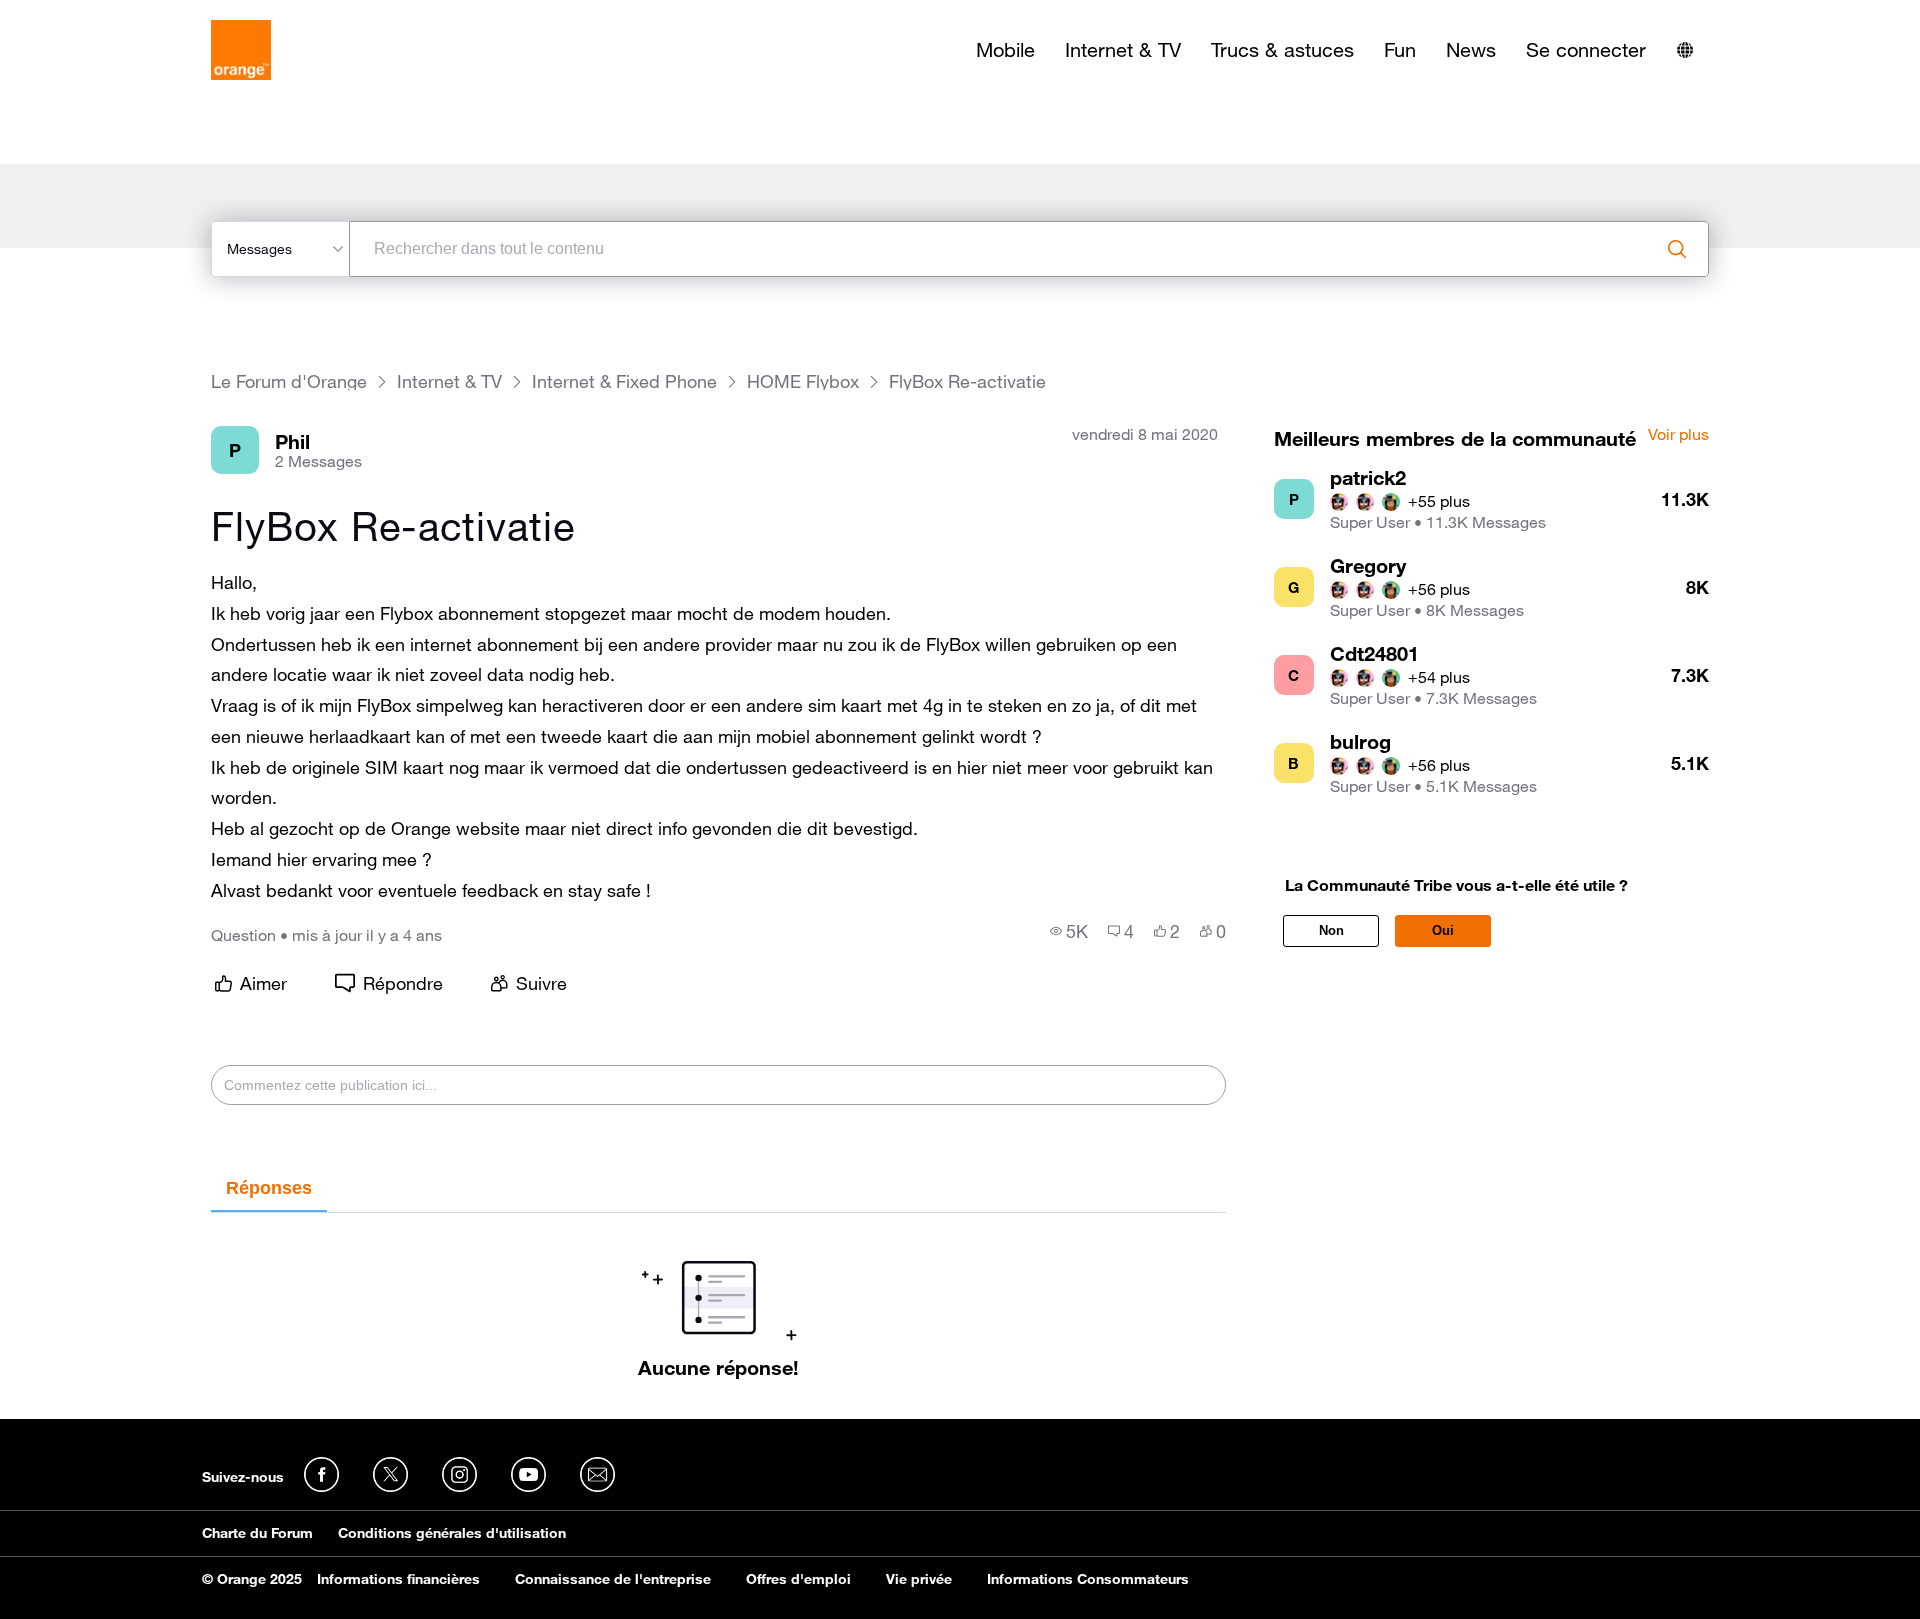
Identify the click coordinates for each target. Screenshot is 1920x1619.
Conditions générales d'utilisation (452, 1533)
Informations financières (398, 1579)
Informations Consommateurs (1088, 1579)
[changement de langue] (1685, 50)
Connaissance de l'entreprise (613, 1579)
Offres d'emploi (798, 1579)
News (1471, 50)
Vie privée (919, 1579)
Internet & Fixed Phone (624, 381)
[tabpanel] (718, 1296)
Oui (1443, 930)
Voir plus (1678, 435)
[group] (1069, 931)
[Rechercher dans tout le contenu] (1677, 249)
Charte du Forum (257, 1533)
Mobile (1005, 50)
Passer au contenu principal (106, 15)
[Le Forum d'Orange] (241, 50)
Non (1331, 930)
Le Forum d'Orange (289, 381)
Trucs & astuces (1282, 50)
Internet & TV (1123, 50)
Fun (1400, 50)
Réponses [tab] (269, 1188)
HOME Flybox (803, 381)
